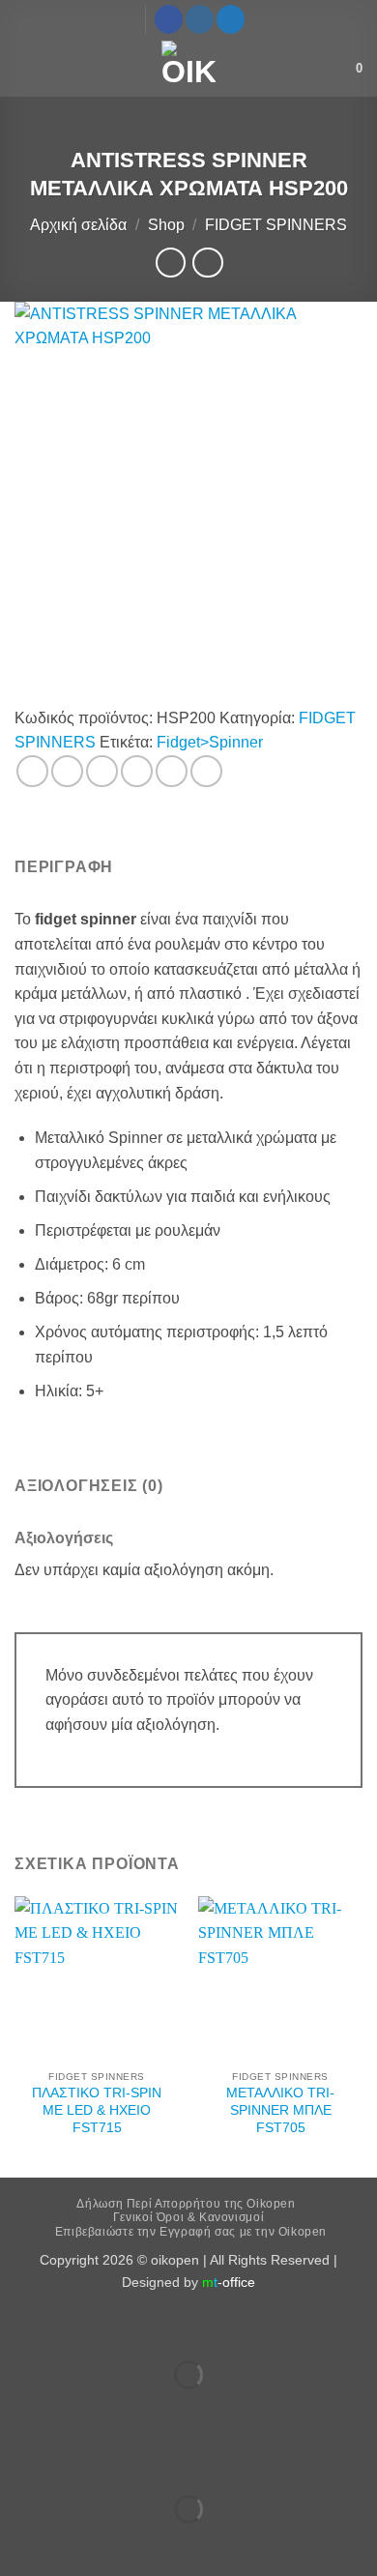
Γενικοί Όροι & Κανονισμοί (188, 2217)
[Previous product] (207, 263)
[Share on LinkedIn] (206, 771)
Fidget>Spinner (210, 742)
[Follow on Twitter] (231, 19)
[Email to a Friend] (137, 771)
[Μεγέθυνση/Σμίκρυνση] (19, 2327)
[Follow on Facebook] (169, 19)
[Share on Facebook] (67, 771)
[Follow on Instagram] (200, 19)
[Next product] (171, 263)
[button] (26, 67)
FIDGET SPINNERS (276, 225)
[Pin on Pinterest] (172, 771)
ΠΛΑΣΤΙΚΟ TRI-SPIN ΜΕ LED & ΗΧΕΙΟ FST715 (97, 2110)
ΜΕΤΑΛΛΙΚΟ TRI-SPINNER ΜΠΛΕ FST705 (280, 2110)
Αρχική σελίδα (78, 225)
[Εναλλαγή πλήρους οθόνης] (76, 2327)
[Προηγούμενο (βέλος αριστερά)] (19, 2408)
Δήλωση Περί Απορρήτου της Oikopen (186, 2204)
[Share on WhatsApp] (32, 771)
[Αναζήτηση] (335, 68)
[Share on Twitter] (102, 771)
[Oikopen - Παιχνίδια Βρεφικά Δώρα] (188, 68)
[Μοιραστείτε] (132, 2327)
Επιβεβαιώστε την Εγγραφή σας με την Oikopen (191, 2232)
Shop (166, 225)
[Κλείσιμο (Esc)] (189, 2327)
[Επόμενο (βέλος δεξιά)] (76, 2408)
